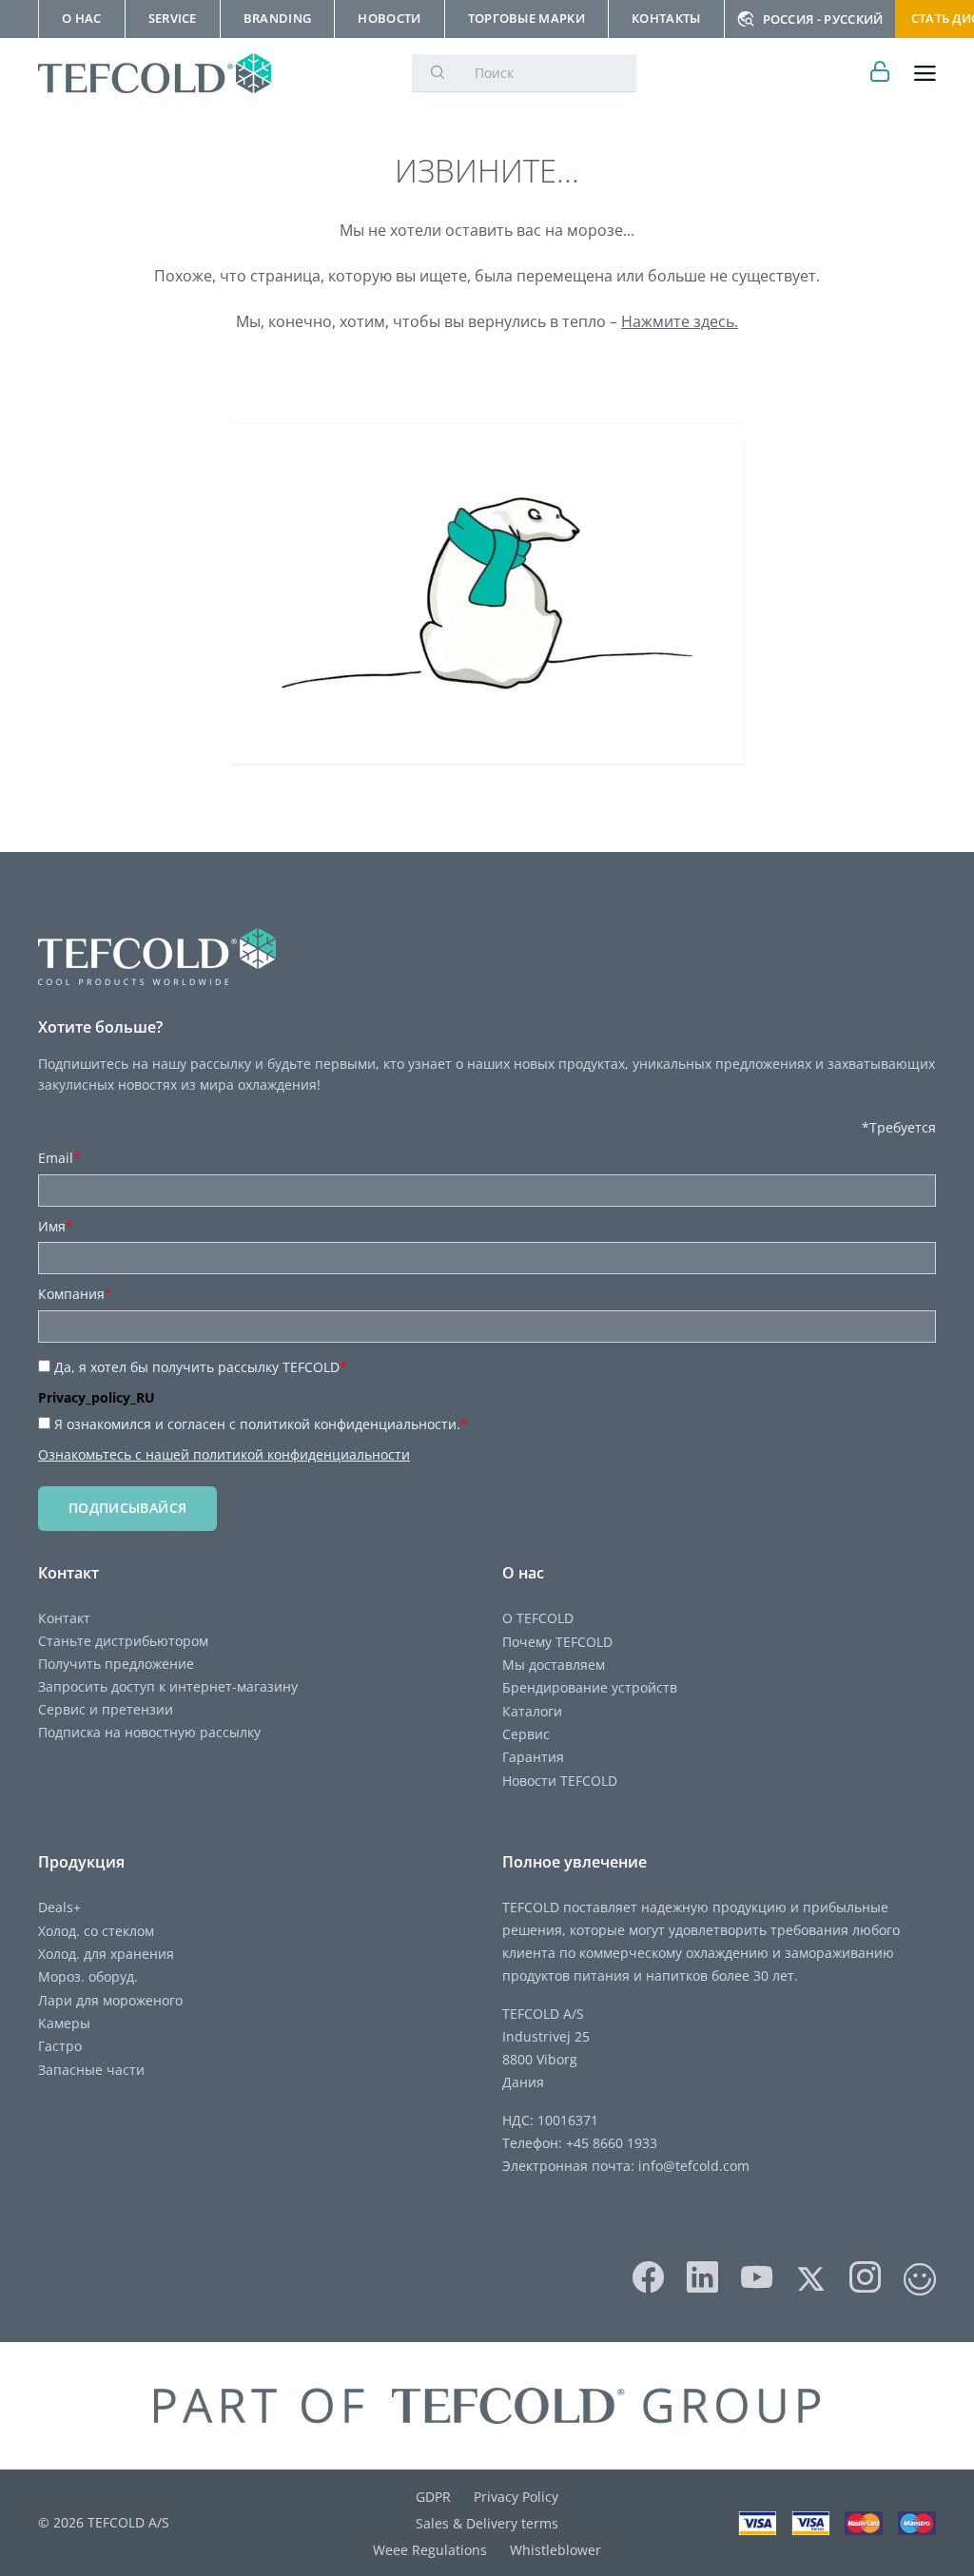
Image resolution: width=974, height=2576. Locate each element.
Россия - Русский (823, 19)
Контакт (64, 1618)
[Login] (880, 74)
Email (59, 1158)
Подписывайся (127, 1508)
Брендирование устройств (590, 1687)
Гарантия (533, 1757)
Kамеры (64, 2023)
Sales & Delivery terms (487, 2523)
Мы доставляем (554, 1665)
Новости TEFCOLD (560, 1781)
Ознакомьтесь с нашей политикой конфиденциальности (224, 1454)
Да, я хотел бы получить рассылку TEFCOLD (201, 1367)
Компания (75, 1294)
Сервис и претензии (106, 1709)
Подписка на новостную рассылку (149, 1732)
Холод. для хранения (106, 1954)
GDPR (433, 2497)
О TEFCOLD (538, 1618)
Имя (56, 1226)
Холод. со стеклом (96, 1931)
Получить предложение (116, 1664)
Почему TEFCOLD (557, 1642)
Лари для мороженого (110, 2000)
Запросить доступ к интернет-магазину (168, 1686)
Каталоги (532, 1711)
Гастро (60, 2046)
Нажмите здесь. (680, 321)
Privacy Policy (516, 2497)
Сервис (526, 1734)
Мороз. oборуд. (88, 1976)
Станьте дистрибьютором (123, 1641)
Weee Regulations (430, 2550)
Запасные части (91, 2070)
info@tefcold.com (694, 2166)
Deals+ (59, 1907)
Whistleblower (555, 2550)
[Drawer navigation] (925, 74)
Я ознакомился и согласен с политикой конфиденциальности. (261, 1424)
